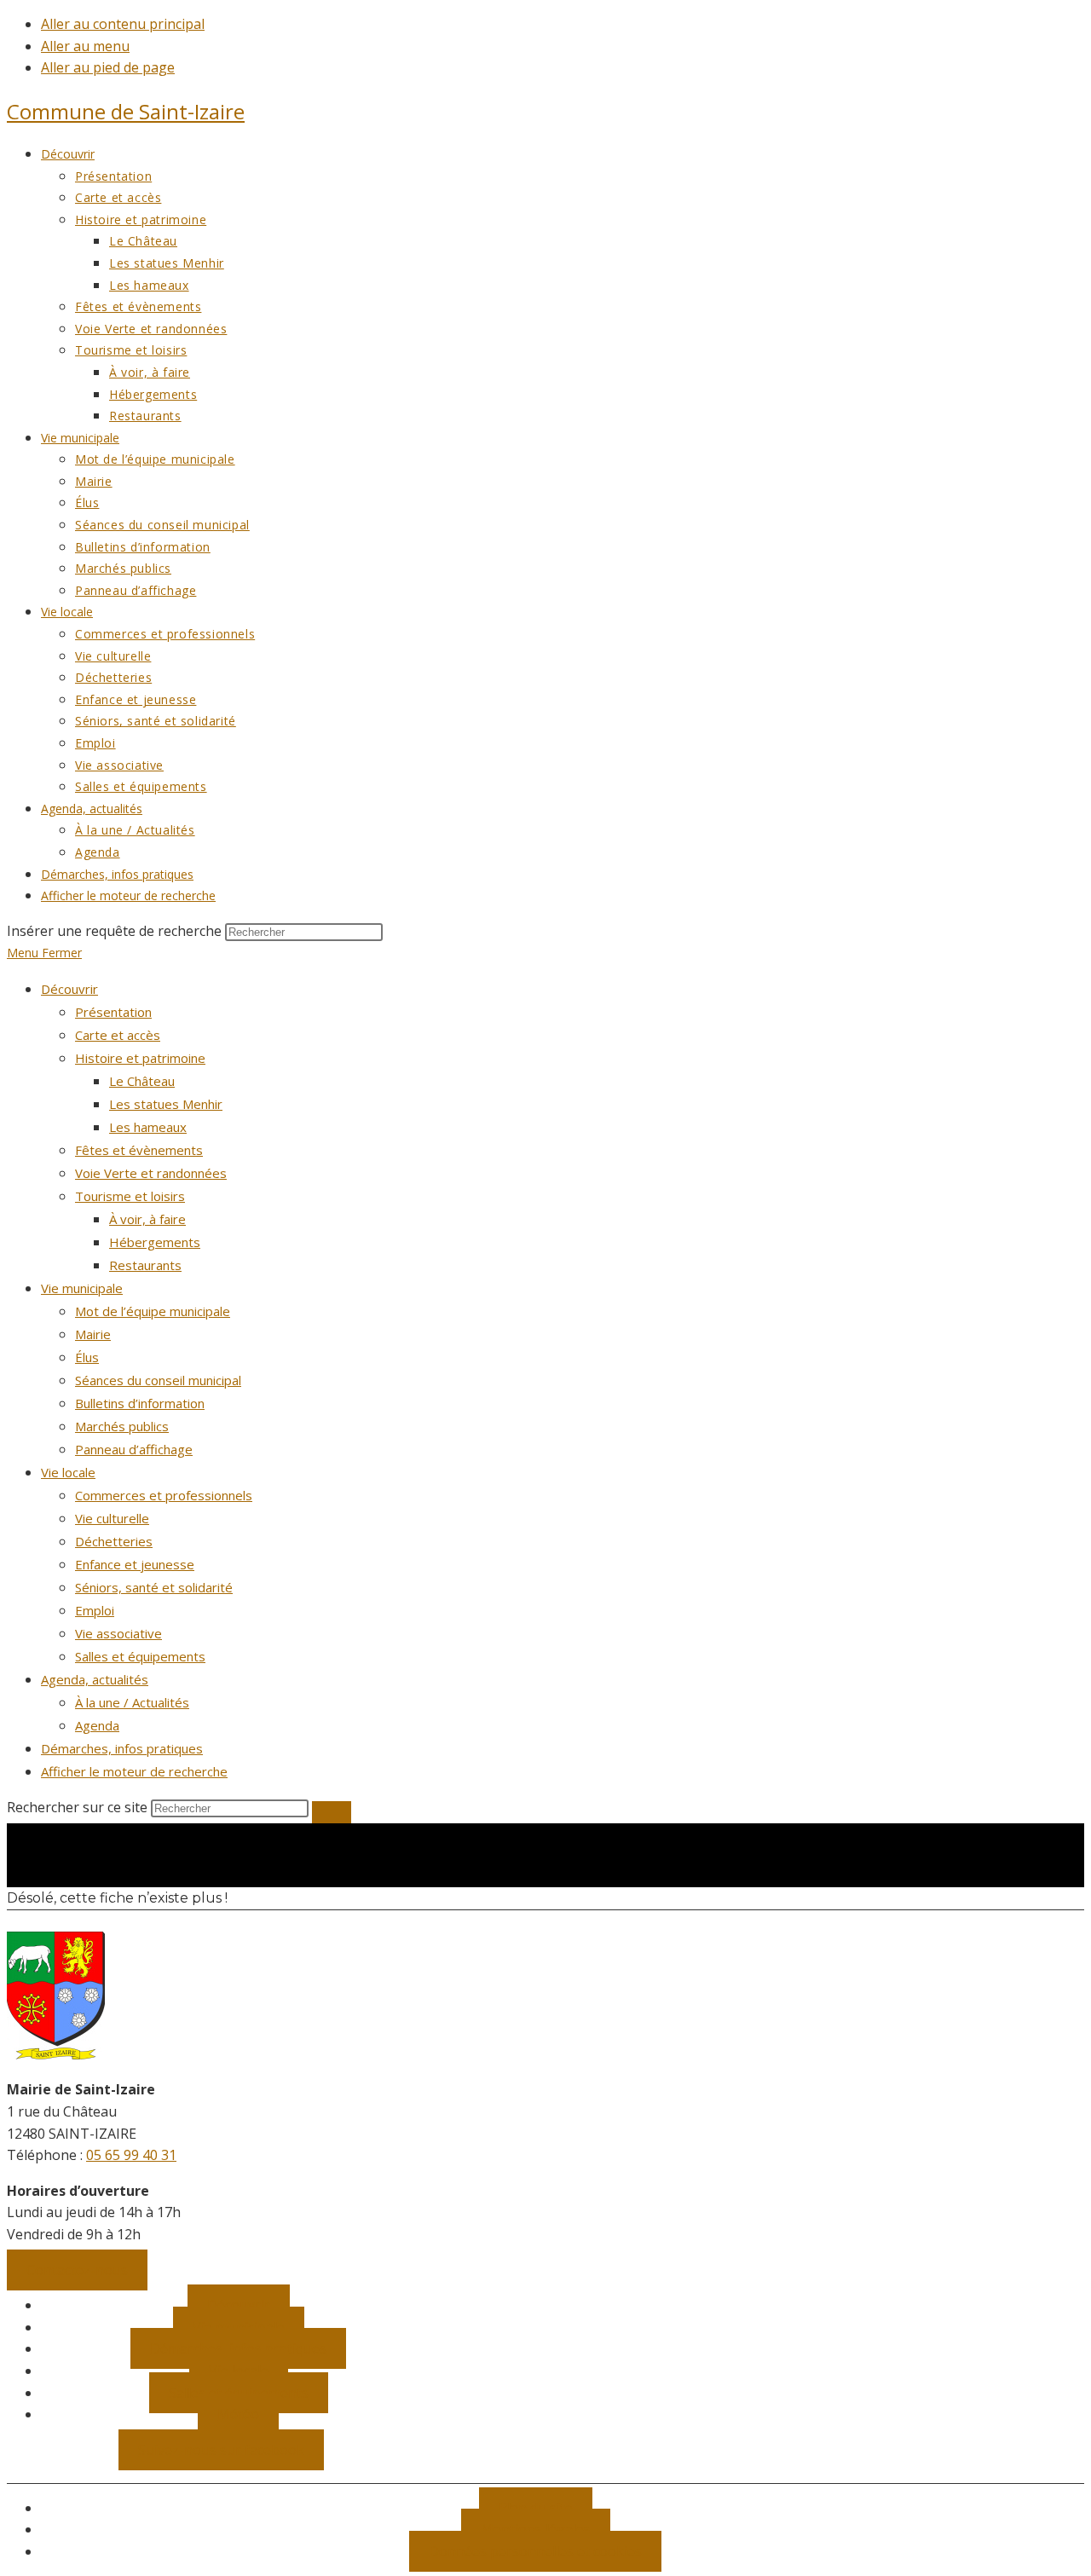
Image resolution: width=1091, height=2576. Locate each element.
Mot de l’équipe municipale (153, 1311)
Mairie (93, 1334)
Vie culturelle (112, 1518)
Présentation (113, 1012)
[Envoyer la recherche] (332, 1812)
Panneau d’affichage (134, 1449)
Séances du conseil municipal (158, 1380)
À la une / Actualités (132, 1702)
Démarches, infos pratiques (122, 1748)
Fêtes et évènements (139, 1150)
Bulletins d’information (140, 1403)
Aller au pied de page (108, 67)
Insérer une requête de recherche (114, 931)
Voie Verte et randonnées (151, 1173)
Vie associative (118, 1633)
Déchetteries (114, 1541)
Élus (87, 1357)
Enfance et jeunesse (135, 1564)
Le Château (142, 1081)
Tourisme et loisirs (130, 1196)
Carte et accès (118, 1035)
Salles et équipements (140, 1656)
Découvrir (69, 989)
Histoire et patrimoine (140, 1058)
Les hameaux (148, 1127)
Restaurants (145, 1265)
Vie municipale (82, 1288)
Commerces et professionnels (164, 1495)
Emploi (95, 1610)
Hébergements (155, 1242)
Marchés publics (122, 1426)
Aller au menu (85, 46)
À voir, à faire (147, 1219)
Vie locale (68, 1472)
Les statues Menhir (166, 1104)
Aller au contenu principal (123, 24)
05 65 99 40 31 (131, 2155)
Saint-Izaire (126, 111)
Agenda (97, 1725)
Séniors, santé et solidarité (154, 1587)
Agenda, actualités (95, 1679)
